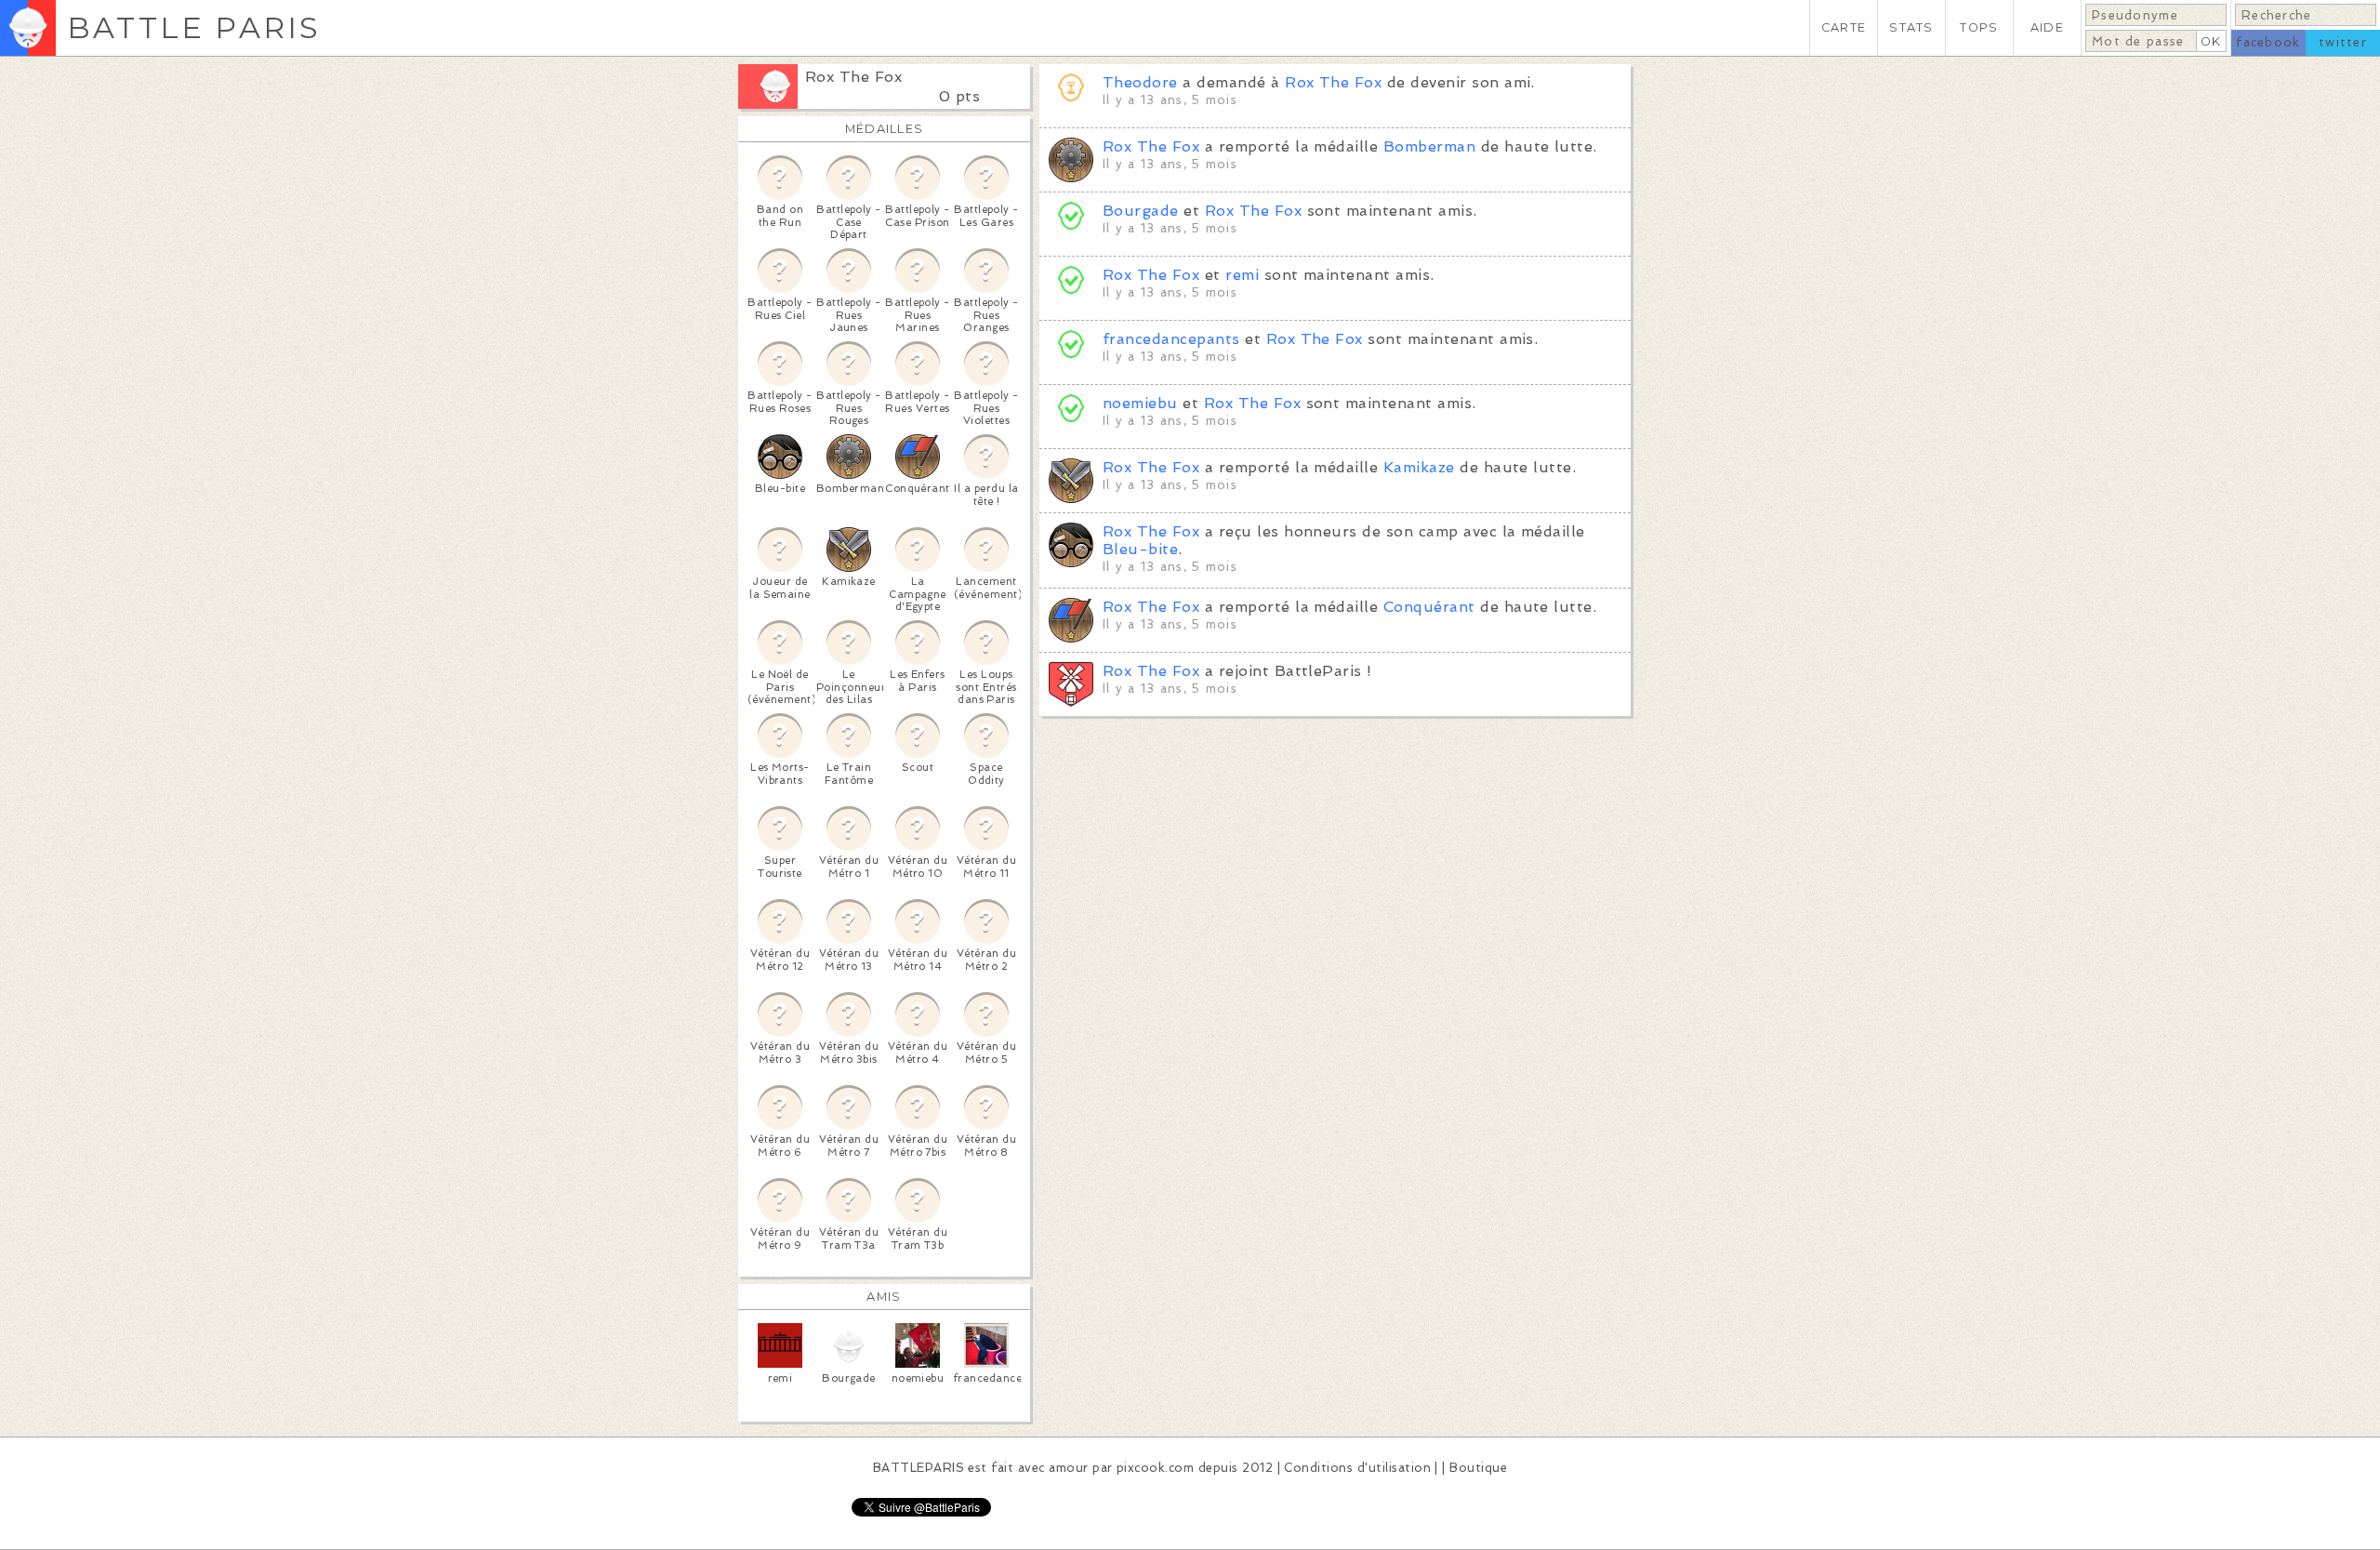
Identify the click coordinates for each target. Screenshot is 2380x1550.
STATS (1911, 27)
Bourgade (1141, 211)
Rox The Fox (853, 77)
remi (1242, 275)
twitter (2343, 42)
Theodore (1140, 82)
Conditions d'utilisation (1357, 1468)
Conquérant (1429, 607)
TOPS (1979, 27)
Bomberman (1429, 146)
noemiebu (1140, 403)
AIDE (2047, 27)
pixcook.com (1155, 1468)
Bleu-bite (1140, 549)
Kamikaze (1419, 467)
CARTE (1844, 27)
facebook (2268, 42)
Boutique (1478, 1468)
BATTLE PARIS (194, 27)
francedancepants (1171, 339)
